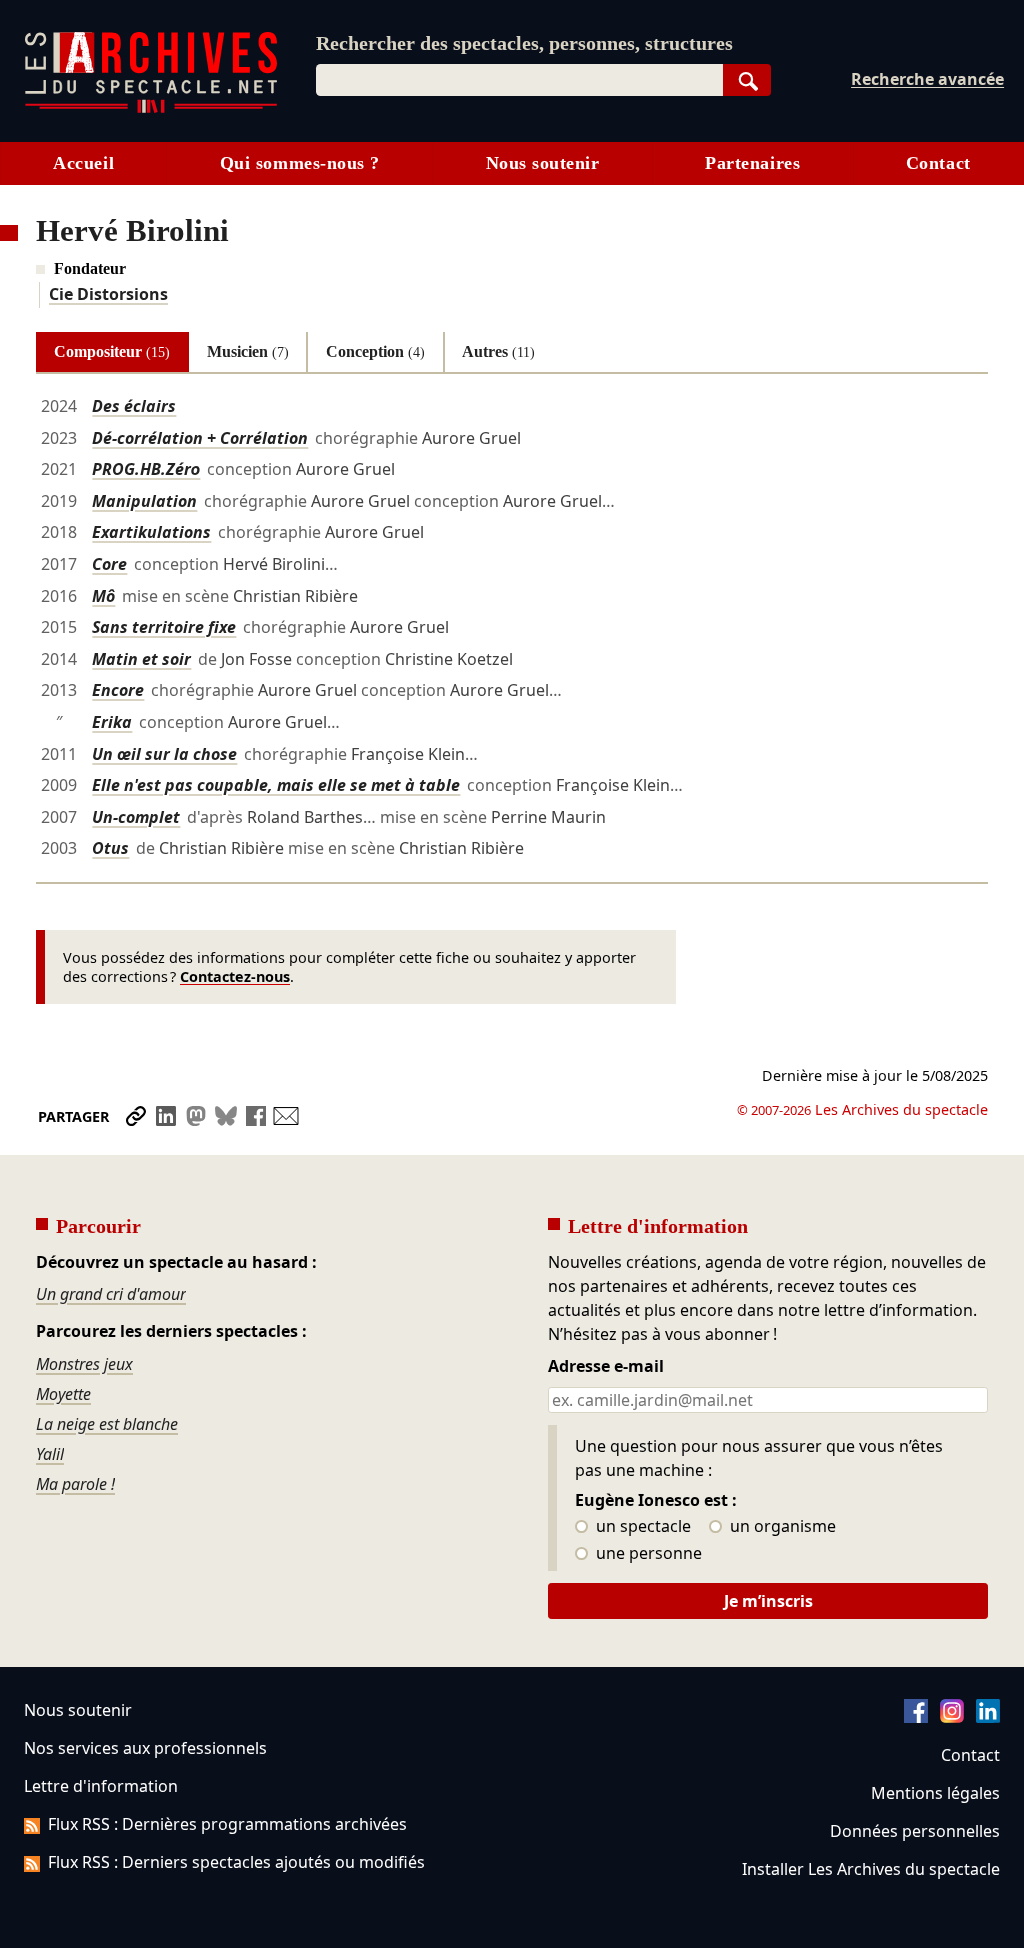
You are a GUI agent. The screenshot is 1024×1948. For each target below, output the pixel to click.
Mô (103, 596)
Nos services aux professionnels (145, 1748)
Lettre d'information (101, 1786)
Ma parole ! (75, 1484)
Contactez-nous (235, 976)
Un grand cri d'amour (111, 1294)
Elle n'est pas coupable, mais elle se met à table (276, 785)
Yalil (50, 1454)
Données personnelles (915, 1831)
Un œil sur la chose (164, 754)
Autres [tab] (498, 351)
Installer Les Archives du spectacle (871, 1869)
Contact (938, 163)
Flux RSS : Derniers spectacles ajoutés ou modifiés (236, 1862)
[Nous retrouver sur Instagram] (952, 1717)
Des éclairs (134, 406)
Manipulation (144, 501)
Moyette (63, 1394)
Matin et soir (141, 659)
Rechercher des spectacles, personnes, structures (524, 43)
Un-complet (136, 817)
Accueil (83, 163)
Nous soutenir (543, 163)
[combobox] (519, 80)
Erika (112, 722)
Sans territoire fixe (164, 627)
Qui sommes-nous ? (300, 163)
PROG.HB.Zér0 (146, 469)
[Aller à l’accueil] (151, 108)
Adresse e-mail (606, 1367)
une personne (647, 1554)
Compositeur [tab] (112, 351)
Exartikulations (151, 532)
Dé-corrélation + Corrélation (200, 438)
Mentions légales (935, 1793)
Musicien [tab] (248, 351)
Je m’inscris (768, 1601)
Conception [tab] (375, 351)
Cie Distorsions (108, 294)
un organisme (781, 1527)
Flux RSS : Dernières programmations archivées (227, 1824)
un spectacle (641, 1527)
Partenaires (752, 163)
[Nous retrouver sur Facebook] (916, 1717)
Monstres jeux (84, 1364)
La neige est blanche (107, 1424)
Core (109, 564)
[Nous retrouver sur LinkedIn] (988, 1717)
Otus (110, 848)
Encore (118, 690)
